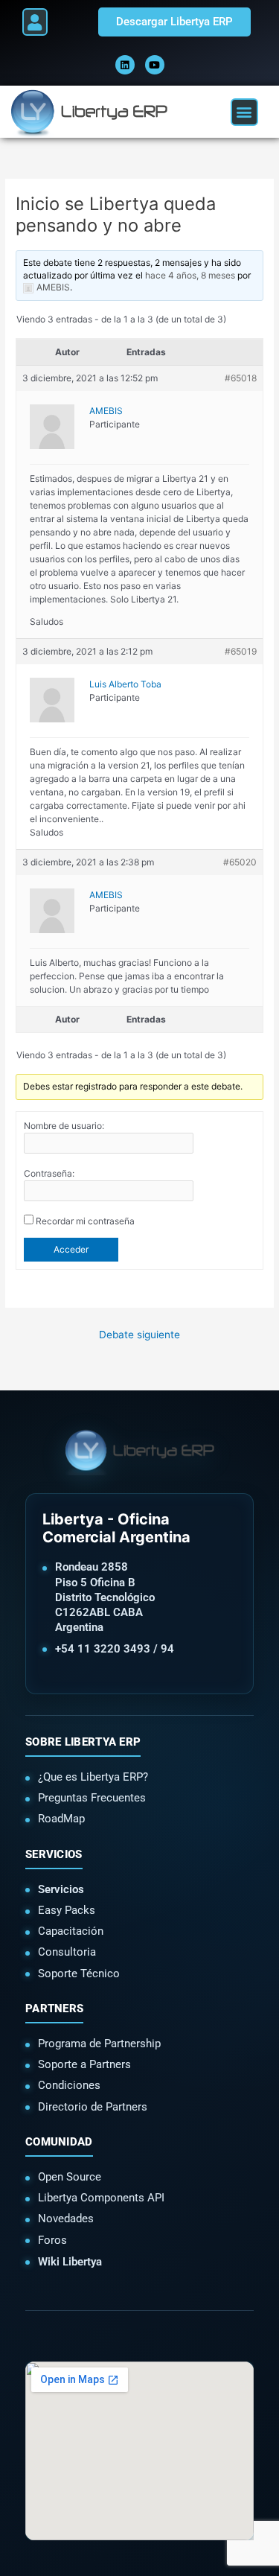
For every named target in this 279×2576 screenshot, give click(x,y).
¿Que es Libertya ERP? (93, 1777)
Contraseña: (49, 1173)
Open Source (70, 2177)
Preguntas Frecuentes (92, 1798)
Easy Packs (67, 1910)
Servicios (61, 1889)
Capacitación (71, 1931)
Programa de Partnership (99, 2044)
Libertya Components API (101, 2198)
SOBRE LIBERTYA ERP (83, 1742)
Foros (52, 2240)
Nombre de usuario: (64, 1126)
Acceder (71, 1249)
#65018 (241, 378)
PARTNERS (54, 2009)
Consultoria (67, 1952)
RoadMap (61, 1819)
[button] (35, 22)
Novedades (66, 2219)
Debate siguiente (139, 1335)
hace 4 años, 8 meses (190, 275)
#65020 (240, 862)
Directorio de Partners (93, 2107)
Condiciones (69, 2085)
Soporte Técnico (79, 1974)
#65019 (241, 651)
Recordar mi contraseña (85, 1221)
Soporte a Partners (84, 2064)
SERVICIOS (54, 1854)
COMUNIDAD (59, 2142)
